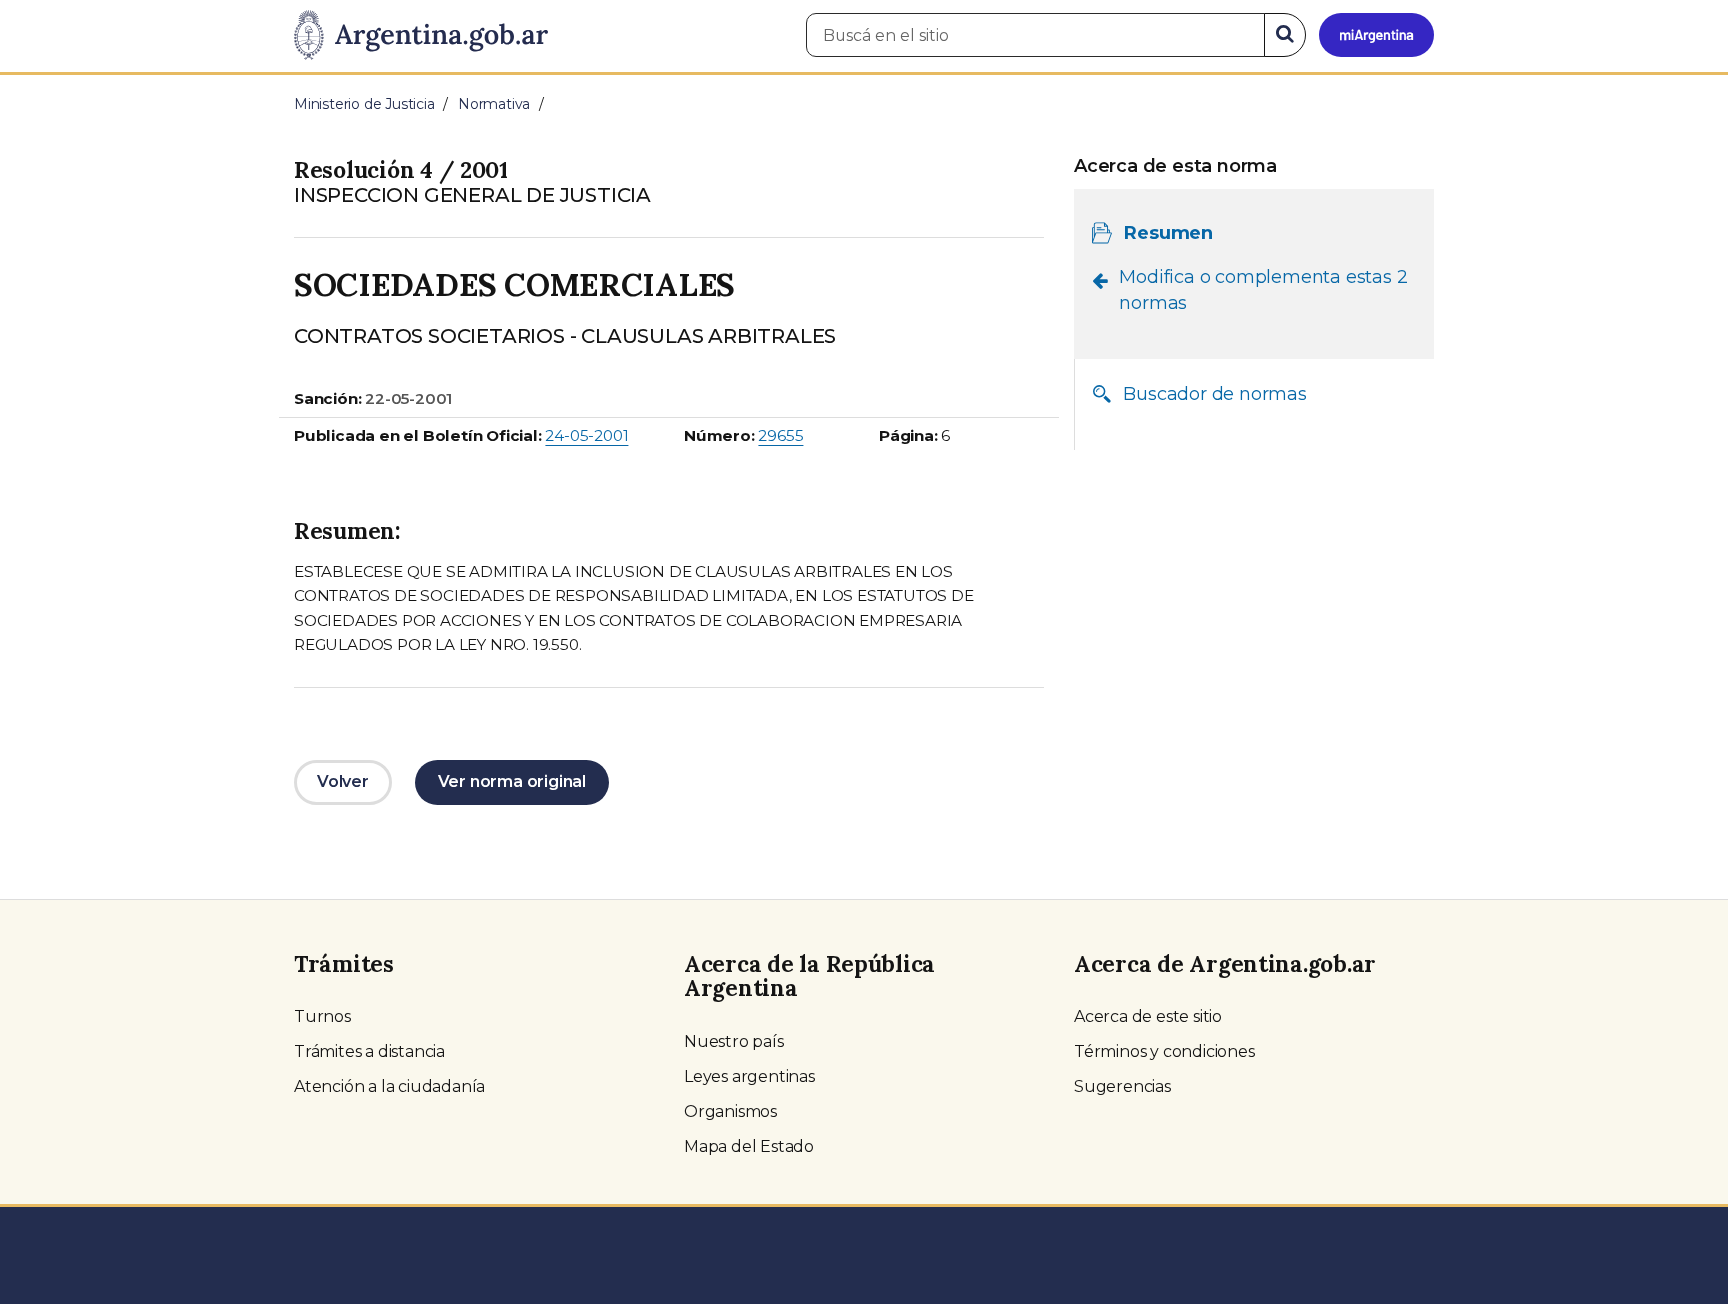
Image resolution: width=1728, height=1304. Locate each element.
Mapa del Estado (749, 1146)
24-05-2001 (586, 435)
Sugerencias (1122, 1086)
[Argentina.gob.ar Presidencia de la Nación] (421, 36)
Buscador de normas (1214, 394)
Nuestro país (734, 1041)
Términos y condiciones (1164, 1051)
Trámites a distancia (369, 1051)
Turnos (322, 1016)
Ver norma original (512, 781)
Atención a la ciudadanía (389, 1086)
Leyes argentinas (749, 1076)
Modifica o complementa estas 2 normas (1263, 290)
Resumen (1168, 233)
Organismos (730, 1111)
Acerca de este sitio (1148, 1016)
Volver (343, 781)
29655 (780, 435)
